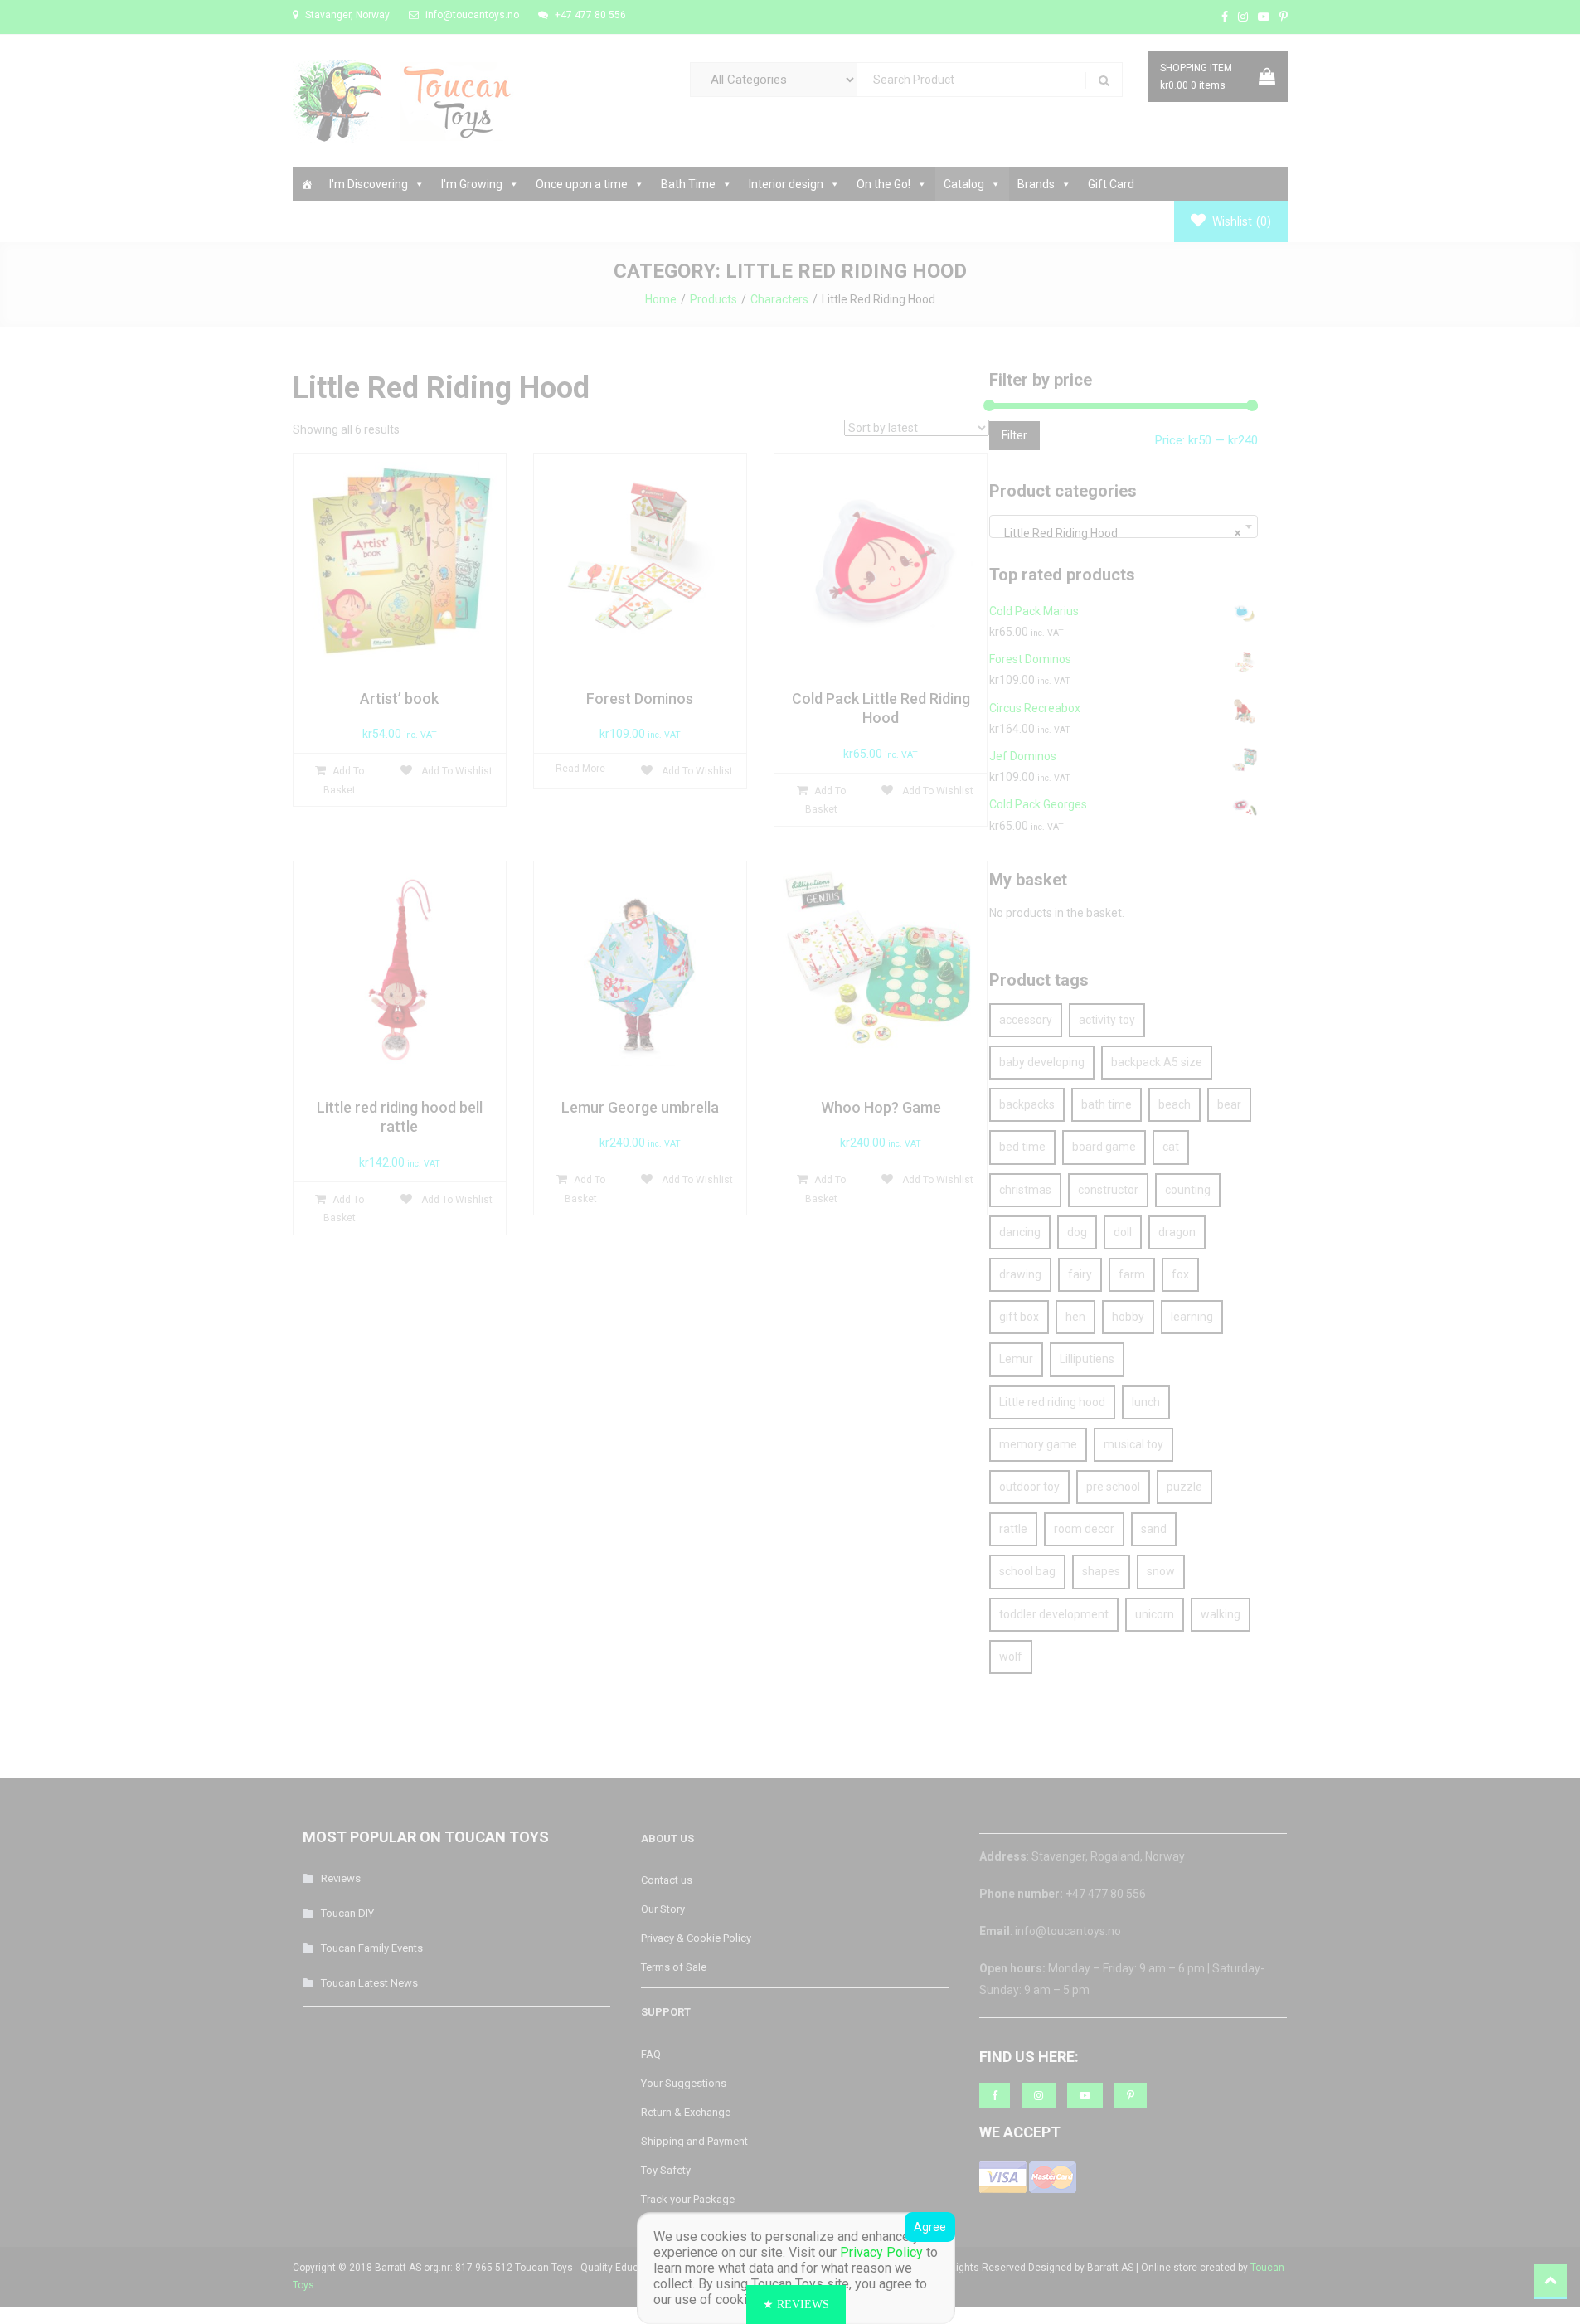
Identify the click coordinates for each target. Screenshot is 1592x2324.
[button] (796, 2305)
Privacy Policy (881, 2252)
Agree (930, 2227)
